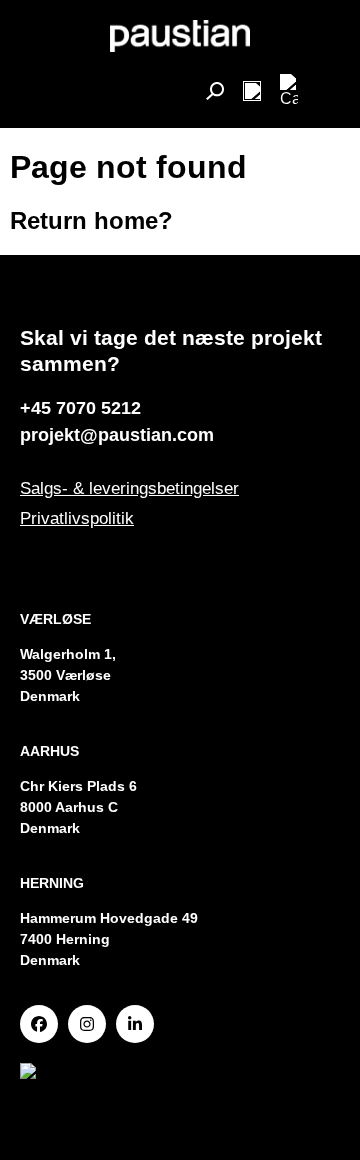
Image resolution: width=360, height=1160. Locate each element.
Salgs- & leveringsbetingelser (129, 488)
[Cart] (289, 91)
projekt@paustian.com (117, 435)
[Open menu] (252, 91)
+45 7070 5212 (80, 408)
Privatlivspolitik (77, 518)
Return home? (91, 220)
